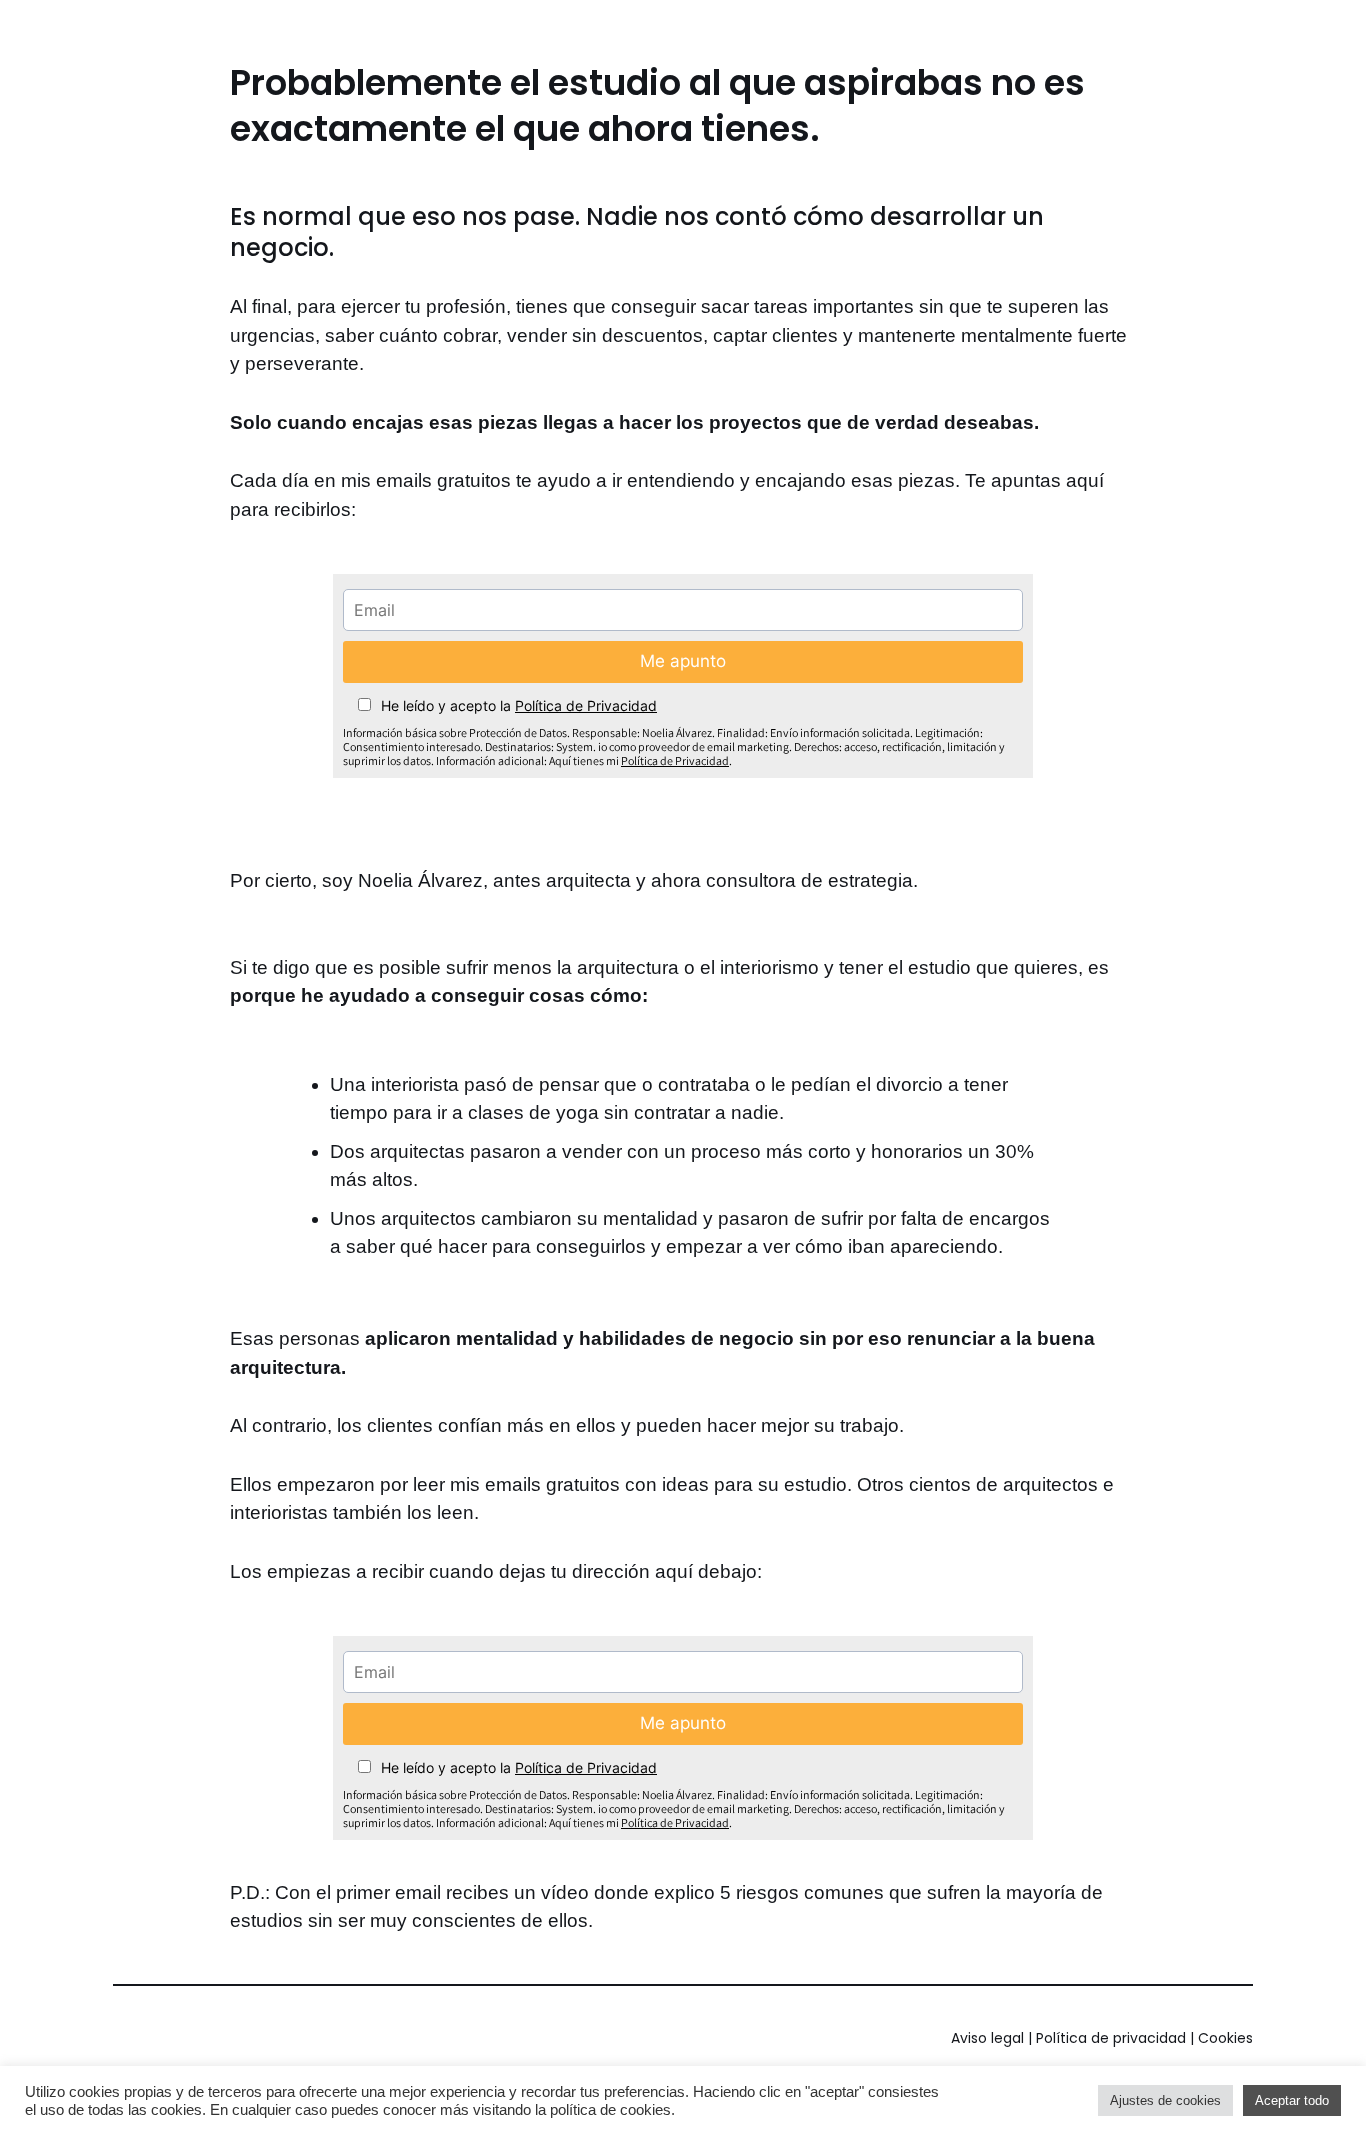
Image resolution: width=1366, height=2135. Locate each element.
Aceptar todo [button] (1292, 2100)
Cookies (1225, 2038)
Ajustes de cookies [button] (1165, 2100)
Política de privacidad (1111, 2038)
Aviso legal (987, 2038)
